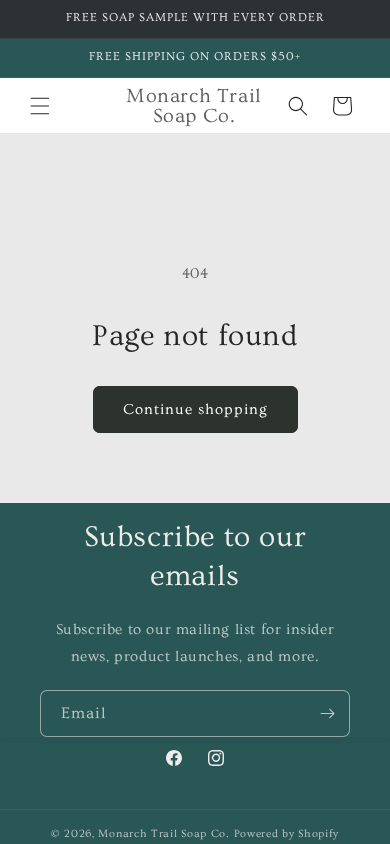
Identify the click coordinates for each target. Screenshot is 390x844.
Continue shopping (195, 409)
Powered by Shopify (287, 833)
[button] (40, 106)
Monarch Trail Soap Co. (163, 833)
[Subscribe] (327, 713)
